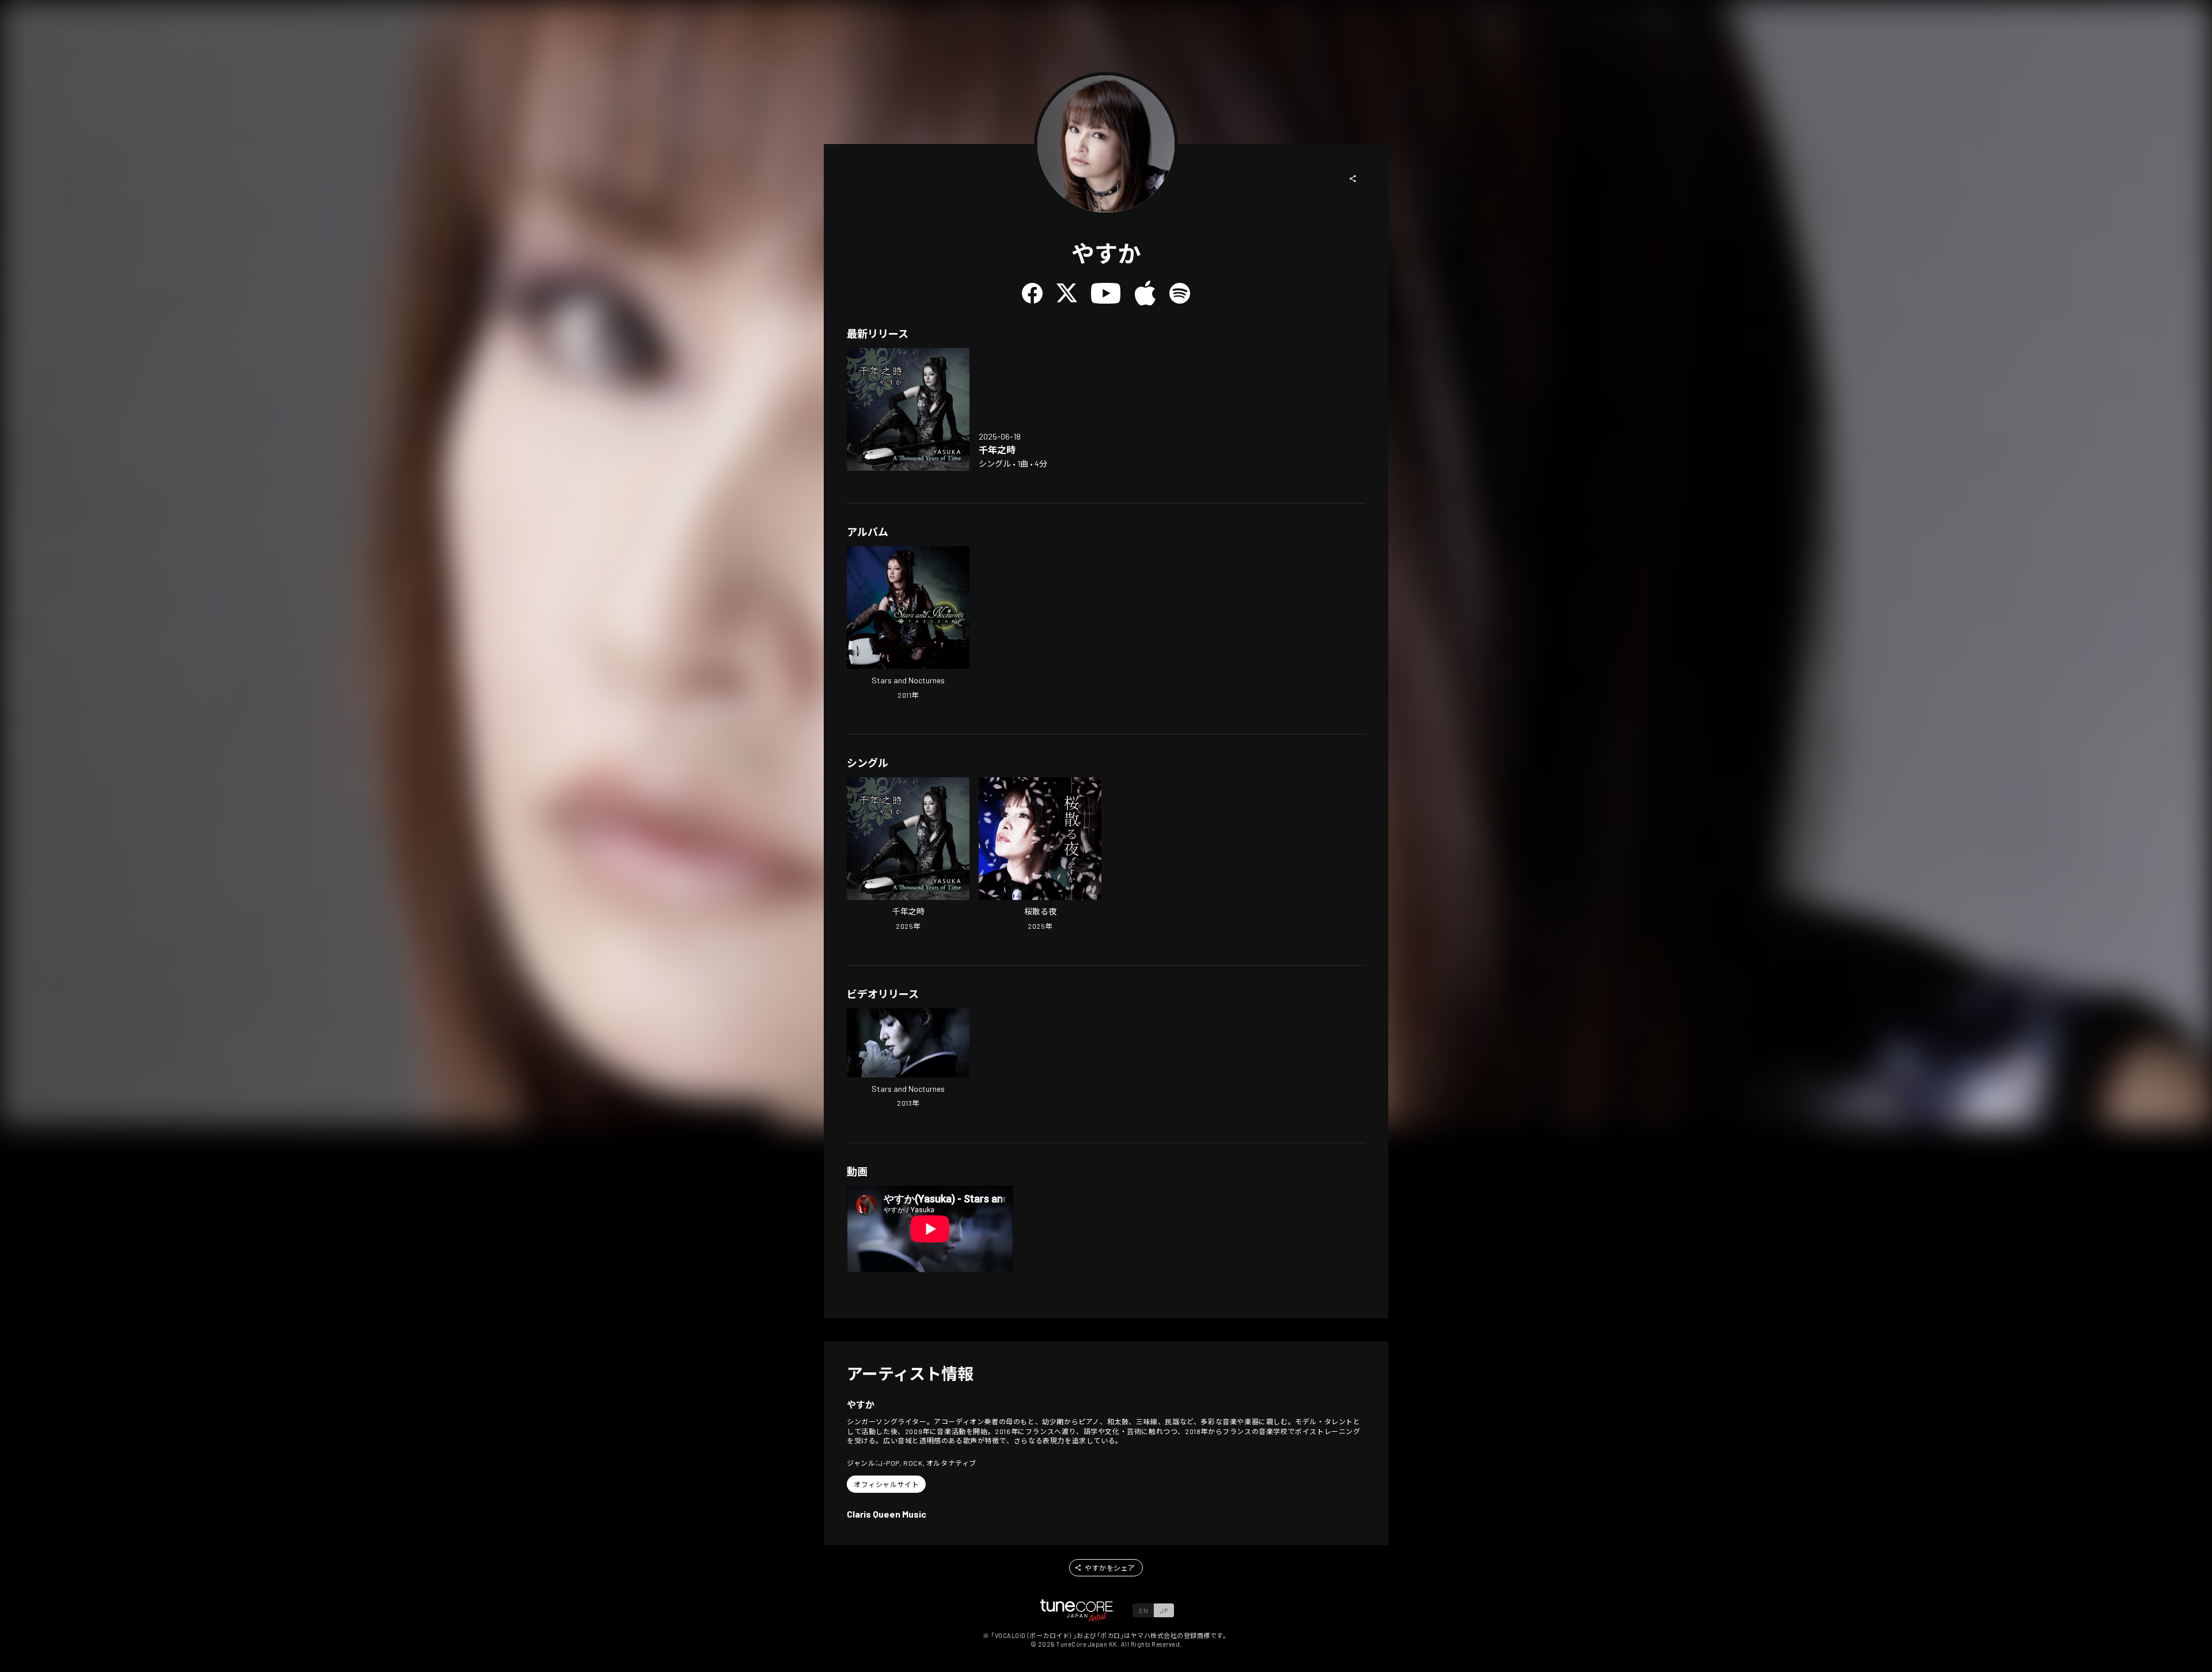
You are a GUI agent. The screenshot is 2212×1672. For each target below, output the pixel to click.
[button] (1353, 179)
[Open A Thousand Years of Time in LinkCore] (908, 409)
